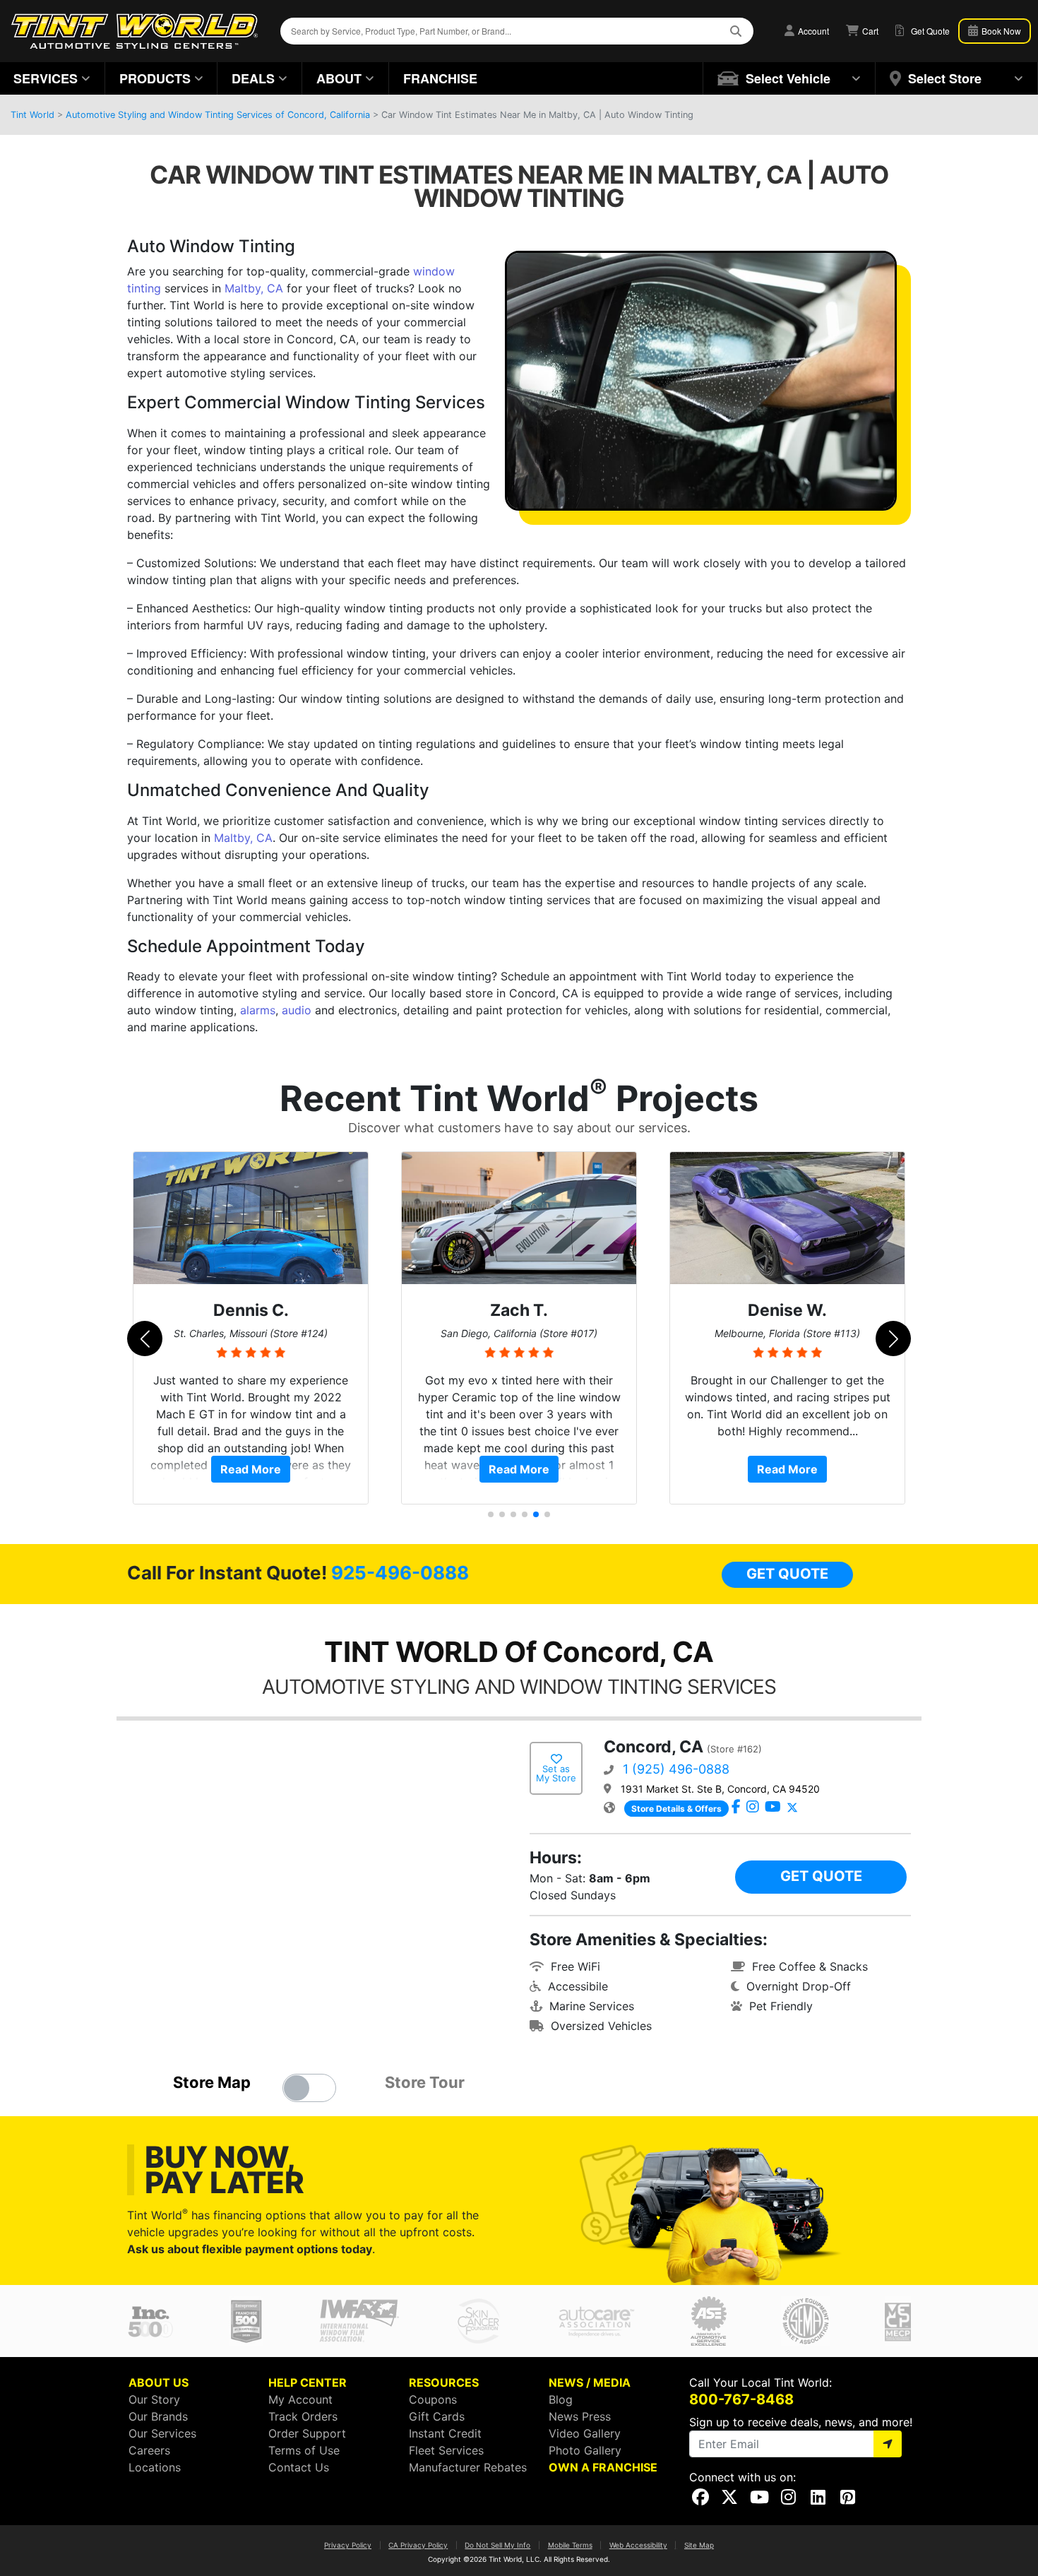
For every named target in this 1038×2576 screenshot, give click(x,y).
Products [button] (155, 78)
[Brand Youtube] (773, 1808)
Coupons (433, 2399)
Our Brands (158, 2416)
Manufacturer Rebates (468, 2467)
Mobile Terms (570, 2545)
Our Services (162, 2433)
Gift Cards (437, 2416)
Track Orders (303, 2416)
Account (812, 31)
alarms (258, 1010)
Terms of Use (304, 2450)
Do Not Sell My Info (497, 2545)
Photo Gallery (585, 2450)
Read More (251, 1469)
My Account (300, 2399)
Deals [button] (253, 78)
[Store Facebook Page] (736, 1808)
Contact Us (299, 2467)
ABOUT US (159, 2382)
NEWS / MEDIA (590, 2382)
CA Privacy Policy (418, 2545)
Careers (149, 2450)
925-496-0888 (400, 1573)
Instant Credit (445, 2433)
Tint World (32, 115)
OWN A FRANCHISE (603, 2467)
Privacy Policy (348, 2545)
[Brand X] (792, 1808)
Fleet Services (446, 2450)
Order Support (307, 2433)
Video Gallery (585, 2433)
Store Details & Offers (676, 1809)
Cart (869, 31)
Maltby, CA (254, 288)
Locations (155, 2467)
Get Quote (787, 1574)
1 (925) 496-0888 (676, 1769)
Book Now (1000, 31)
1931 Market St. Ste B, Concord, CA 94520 (720, 1789)
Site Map (699, 2545)
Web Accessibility (638, 2545)
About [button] (339, 78)
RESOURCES (444, 2382)
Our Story (154, 2399)
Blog (561, 2399)
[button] (789, 78)
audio (297, 1010)
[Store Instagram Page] (753, 1808)
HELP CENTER (308, 2382)
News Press (580, 2416)
